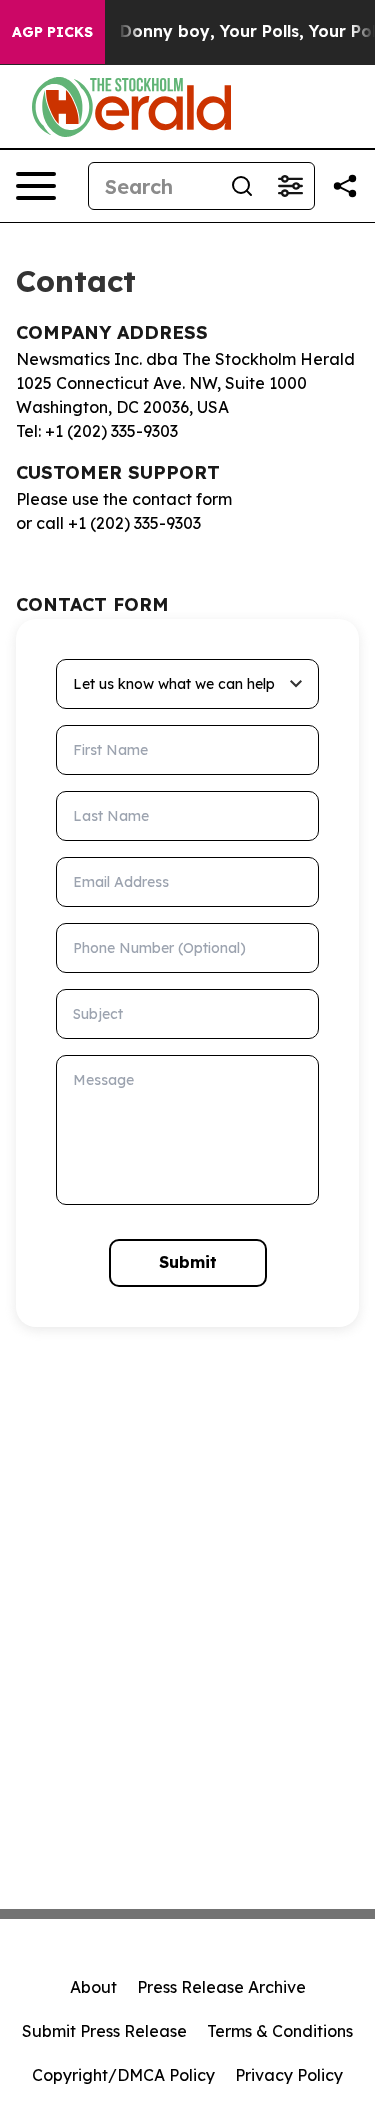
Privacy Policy (289, 2075)
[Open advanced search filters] (290, 186)
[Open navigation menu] (36, 186)
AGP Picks (52, 32)
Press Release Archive (221, 1987)
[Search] (242, 186)
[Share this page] (345, 186)
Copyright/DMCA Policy (123, 2075)
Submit (188, 1262)
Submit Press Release (104, 2031)
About (93, 1987)
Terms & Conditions (280, 2031)
